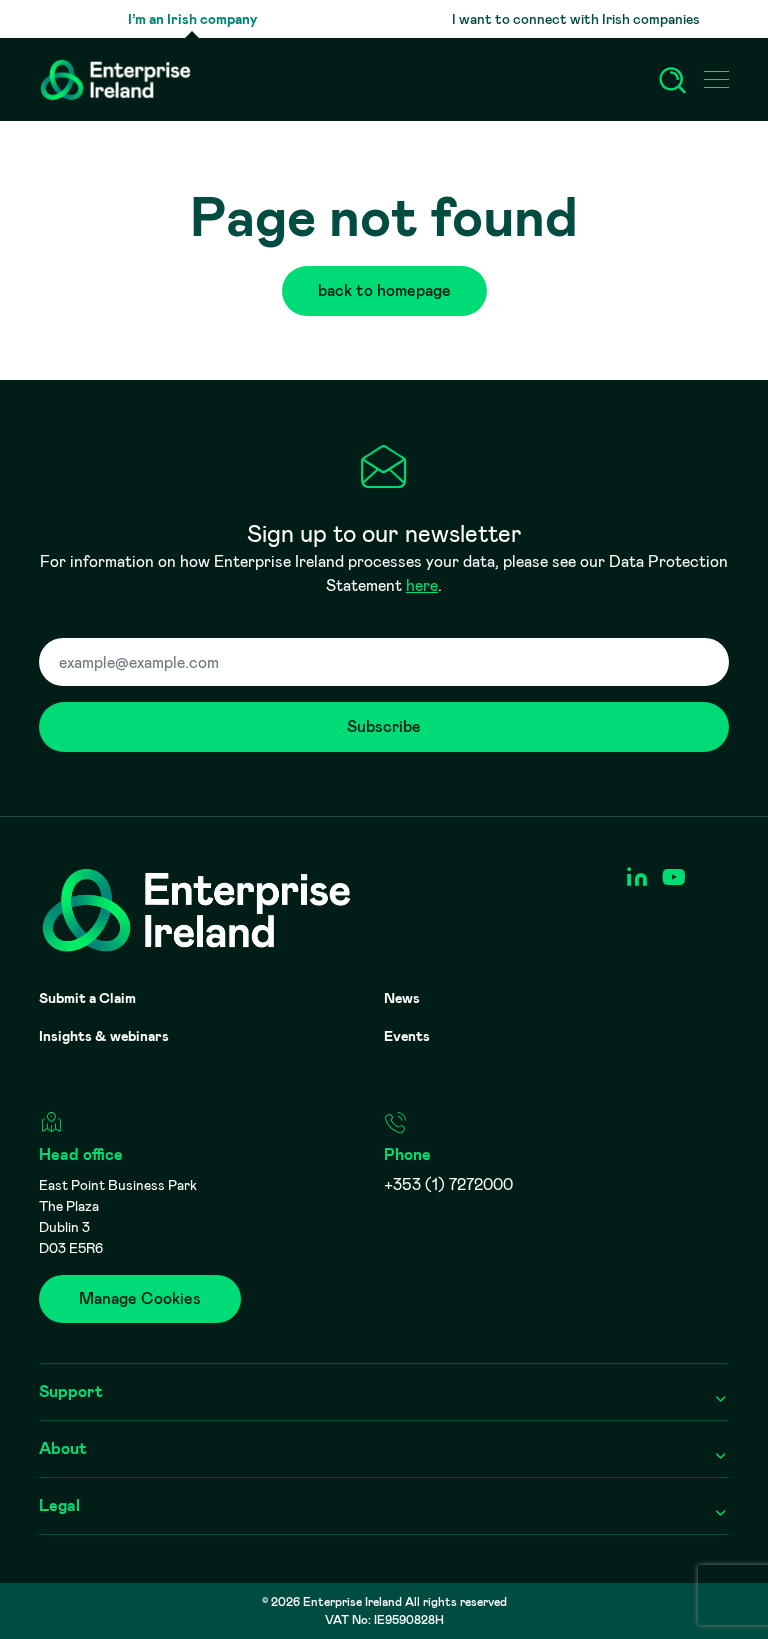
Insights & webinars (104, 1036)
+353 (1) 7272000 (448, 1184)
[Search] (673, 80)
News (402, 998)
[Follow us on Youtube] (673, 877)
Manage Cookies (140, 1298)
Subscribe (384, 726)
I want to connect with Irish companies (576, 19)
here (422, 585)
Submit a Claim (87, 998)
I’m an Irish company (192, 19)
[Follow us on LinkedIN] (636, 877)
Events (407, 1036)
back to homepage (384, 290)
